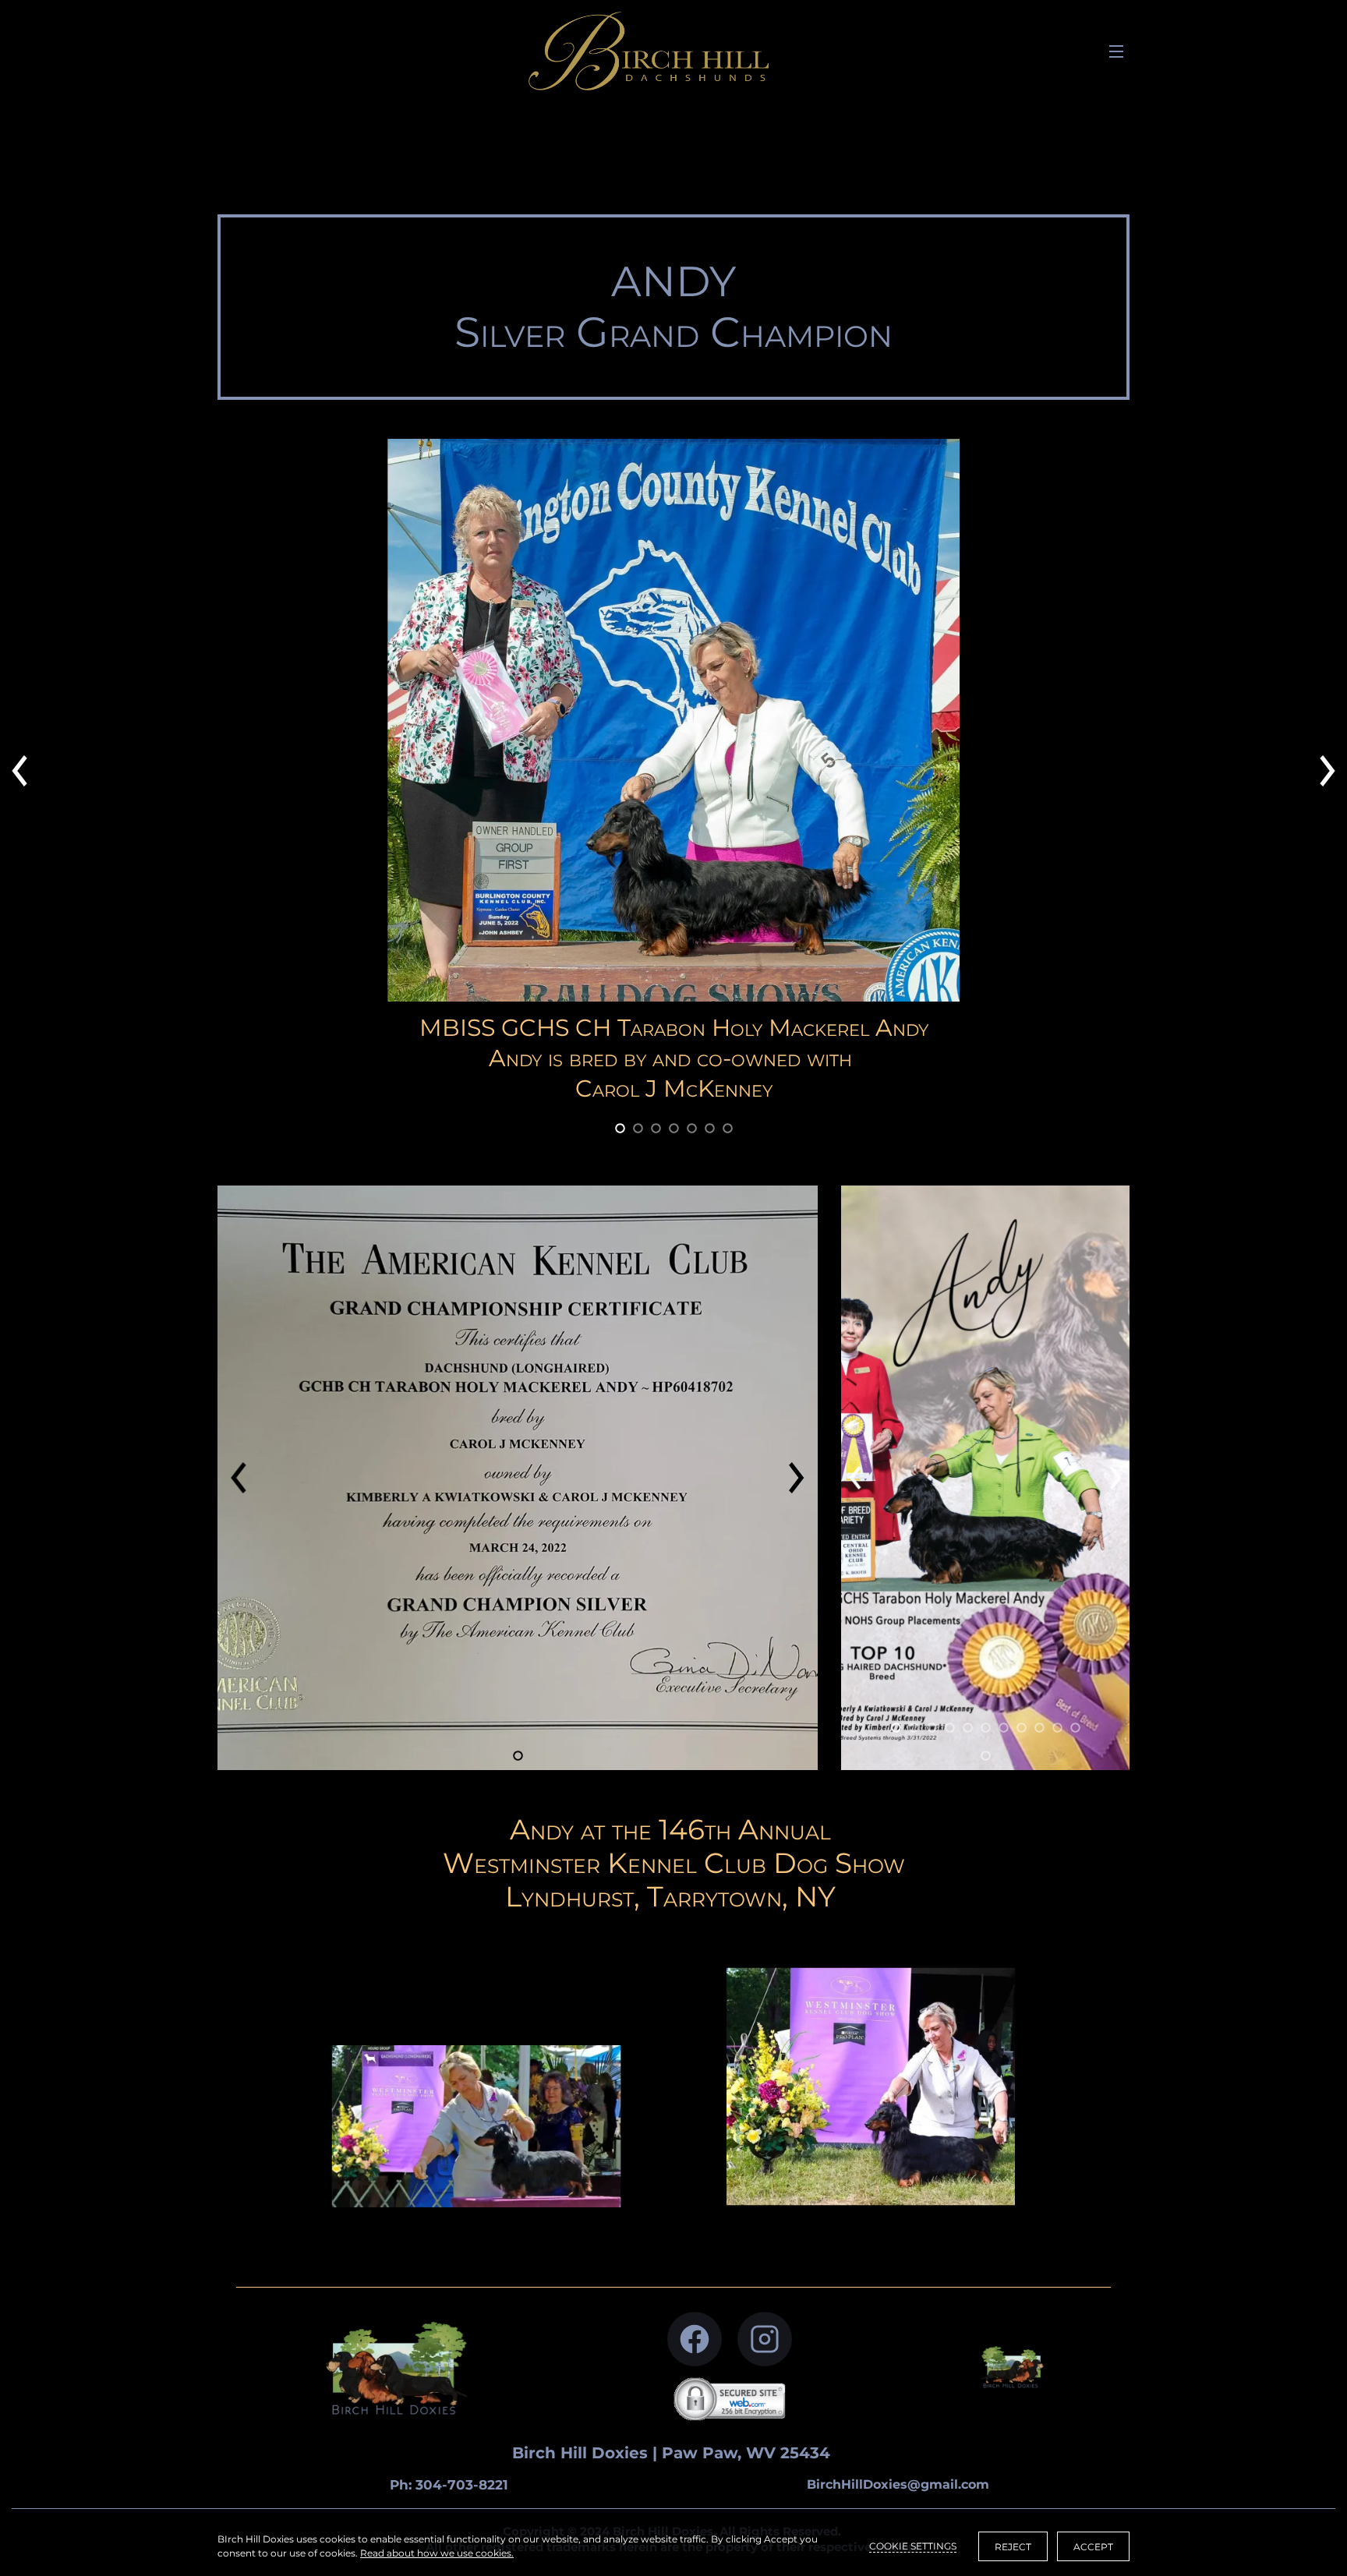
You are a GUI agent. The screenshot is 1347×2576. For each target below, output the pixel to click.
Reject (1013, 2547)
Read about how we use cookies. (437, 2553)
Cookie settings (913, 2546)
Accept (1093, 2547)
